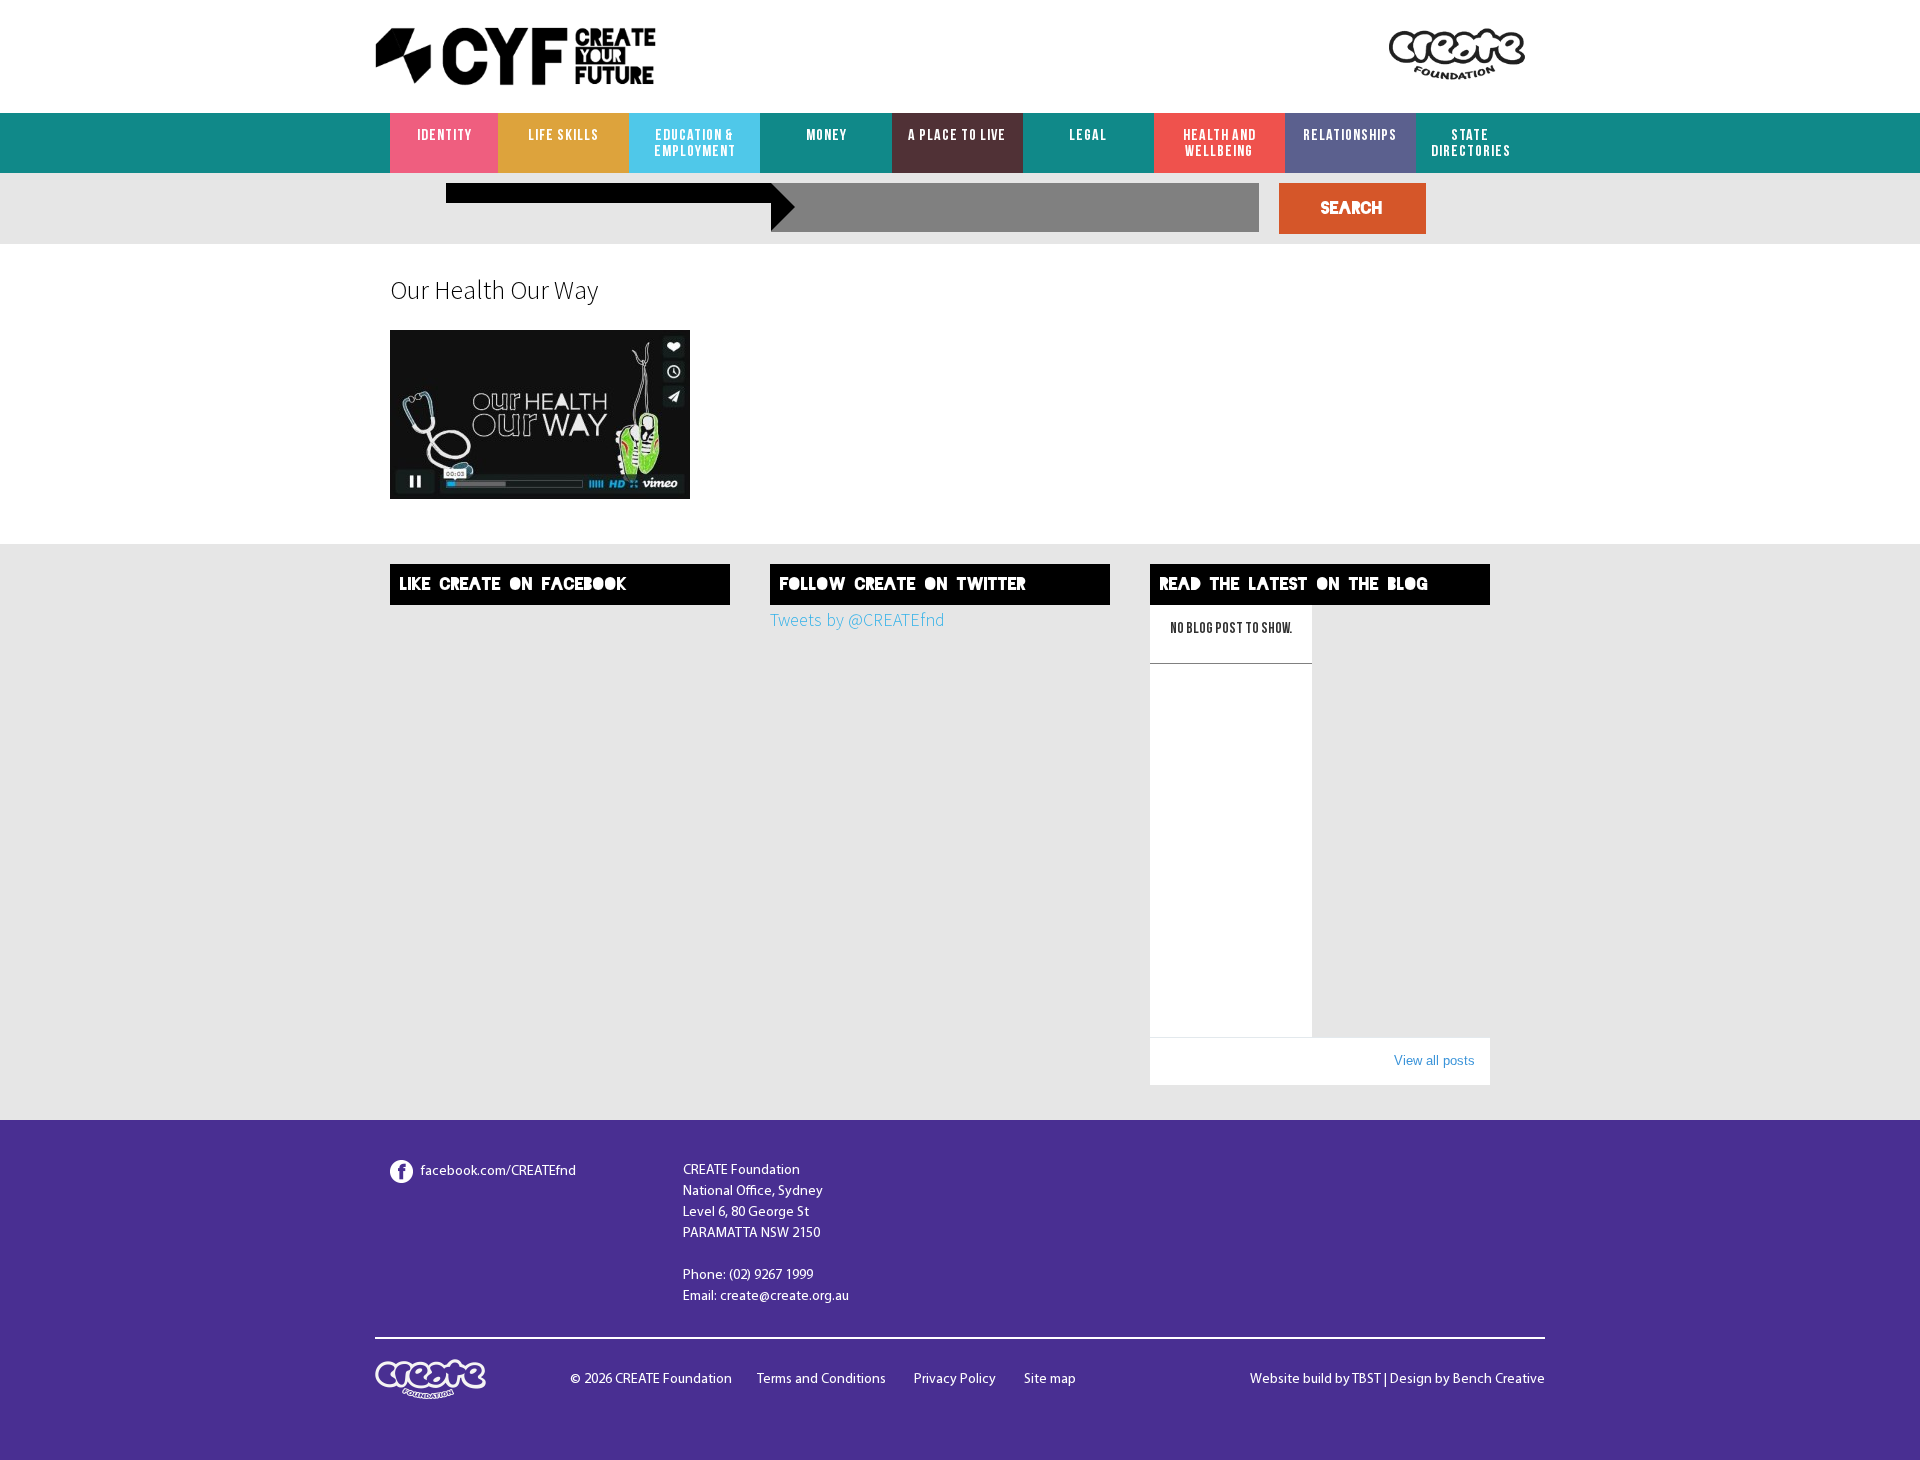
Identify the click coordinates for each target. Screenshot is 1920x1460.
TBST (1366, 1379)
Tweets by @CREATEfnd (857, 619)
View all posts (1434, 1060)
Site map (1050, 1379)
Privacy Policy (955, 1379)
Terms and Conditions (821, 1379)
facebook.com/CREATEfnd (498, 1171)
